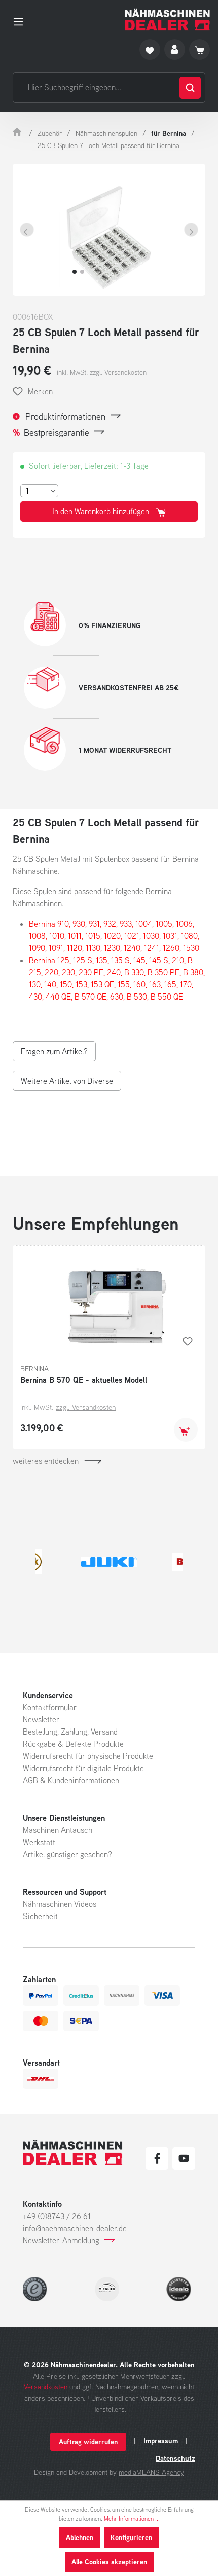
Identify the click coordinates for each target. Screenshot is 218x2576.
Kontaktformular (50, 1707)
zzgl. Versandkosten (86, 1407)
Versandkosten (46, 2387)
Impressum (161, 2441)
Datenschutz (175, 2458)
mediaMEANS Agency (151, 2472)
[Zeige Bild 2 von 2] (82, 272)
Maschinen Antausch (58, 1830)
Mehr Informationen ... (132, 2518)
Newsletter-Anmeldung (61, 2240)
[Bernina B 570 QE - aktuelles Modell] (109, 1304)
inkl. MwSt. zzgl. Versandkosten (102, 372)
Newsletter (41, 1719)
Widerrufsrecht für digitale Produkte (83, 1768)
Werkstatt (39, 1842)
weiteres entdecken (46, 1461)
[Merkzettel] (150, 49)
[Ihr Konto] (175, 49)
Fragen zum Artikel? (54, 1051)
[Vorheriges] (27, 230)
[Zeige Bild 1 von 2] (75, 272)
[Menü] (21, 20)
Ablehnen (80, 2537)
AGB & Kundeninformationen (71, 1780)
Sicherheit (40, 1916)
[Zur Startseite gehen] (168, 20)
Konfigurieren (131, 2537)
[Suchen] (190, 88)
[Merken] (188, 1341)
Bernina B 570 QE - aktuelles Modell (84, 1380)
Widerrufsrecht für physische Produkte (88, 1756)
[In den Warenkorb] (186, 1430)
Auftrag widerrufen (88, 2441)
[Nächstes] (191, 230)
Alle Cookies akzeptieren (109, 2562)
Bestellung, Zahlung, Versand (70, 1732)
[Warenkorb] (199, 49)
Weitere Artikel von (67, 1081)
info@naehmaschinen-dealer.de (75, 2228)
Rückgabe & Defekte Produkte (73, 1744)
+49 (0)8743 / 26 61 (57, 2216)
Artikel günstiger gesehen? (67, 1854)
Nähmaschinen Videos (60, 1904)
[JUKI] (109, 1562)
